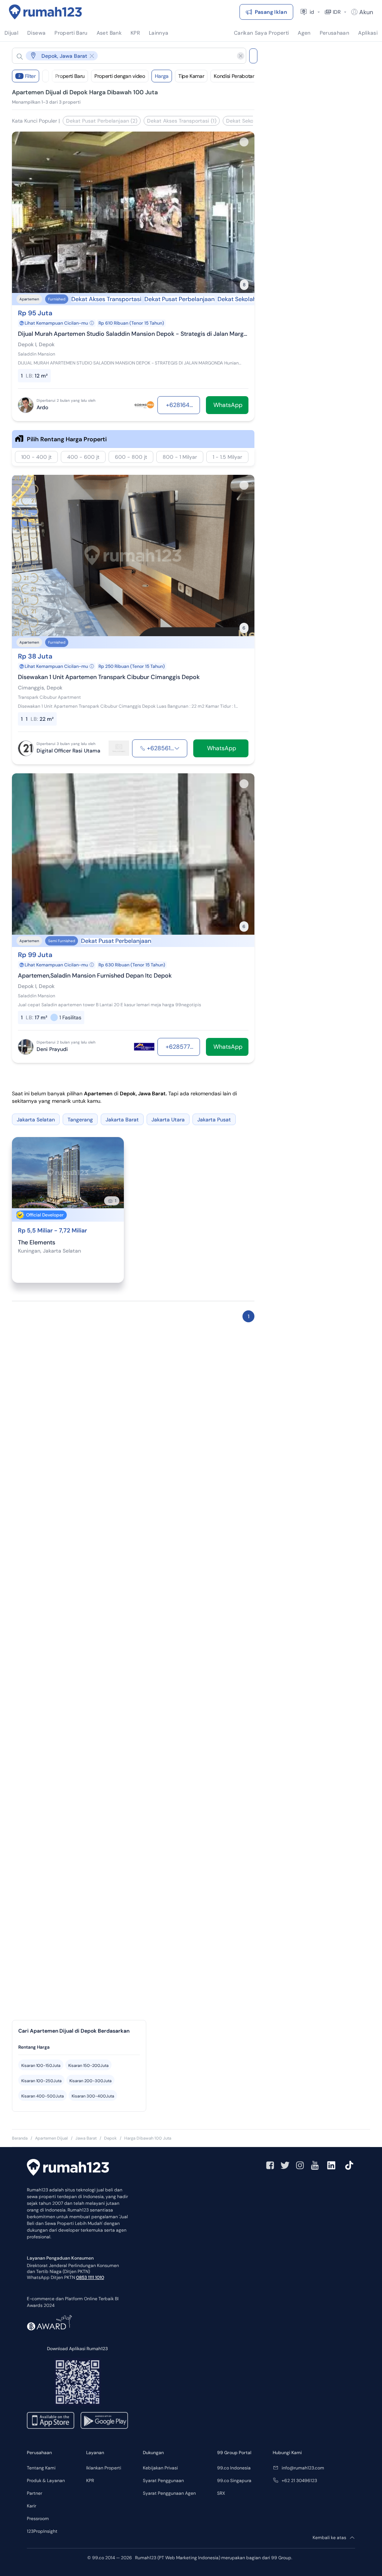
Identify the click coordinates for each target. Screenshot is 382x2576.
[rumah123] (68, 2168)
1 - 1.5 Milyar (227, 457)
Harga (162, 76)
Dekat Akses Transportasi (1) (182, 121)
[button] (123, 56)
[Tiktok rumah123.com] (349, 2165)
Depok (110, 2138)
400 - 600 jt (83, 457)
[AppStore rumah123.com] (51, 2420)
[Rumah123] (46, 12)
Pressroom (38, 2519)
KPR (90, 2481)
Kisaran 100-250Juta (41, 2081)
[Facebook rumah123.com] (270, 2165)
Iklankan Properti (104, 2468)
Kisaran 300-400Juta (93, 2096)
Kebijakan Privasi (160, 2468)
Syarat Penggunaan (163, 2481)
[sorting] (46, 76)
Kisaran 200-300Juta (90, 2081)
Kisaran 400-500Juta (43, 2096)
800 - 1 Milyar (180, 457)
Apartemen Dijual (51, 2138)
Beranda (20, 2138)
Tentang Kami (41, 2468)
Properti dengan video (120, 76)
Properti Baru (70, 76)
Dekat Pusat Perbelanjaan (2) (102, 121)
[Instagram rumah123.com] (300, 2165)
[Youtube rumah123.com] (315, 2165)
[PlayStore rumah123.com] (104, 2420)
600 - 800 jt (131, 457)
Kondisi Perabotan (234, 76)
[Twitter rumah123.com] (285, 2165)
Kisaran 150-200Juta (88, 2065)
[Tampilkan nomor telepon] (177, 748)
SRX (221, 2493)
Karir (32, 2506)
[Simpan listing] (244, 142)
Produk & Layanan (46, 2481)
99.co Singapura (234, 2481)
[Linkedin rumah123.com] (331, 2165)
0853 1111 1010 (90, 2277)
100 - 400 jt (36, 457)
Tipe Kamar (191, 76)
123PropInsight (42, 2531)
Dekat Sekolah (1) (247, 121)
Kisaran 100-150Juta (41, 2065)
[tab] (79, 2047)
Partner (35, 2493)
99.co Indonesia (234, 2468)
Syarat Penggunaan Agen (169, 2493)
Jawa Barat (86, 2138)
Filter (27, 76)
